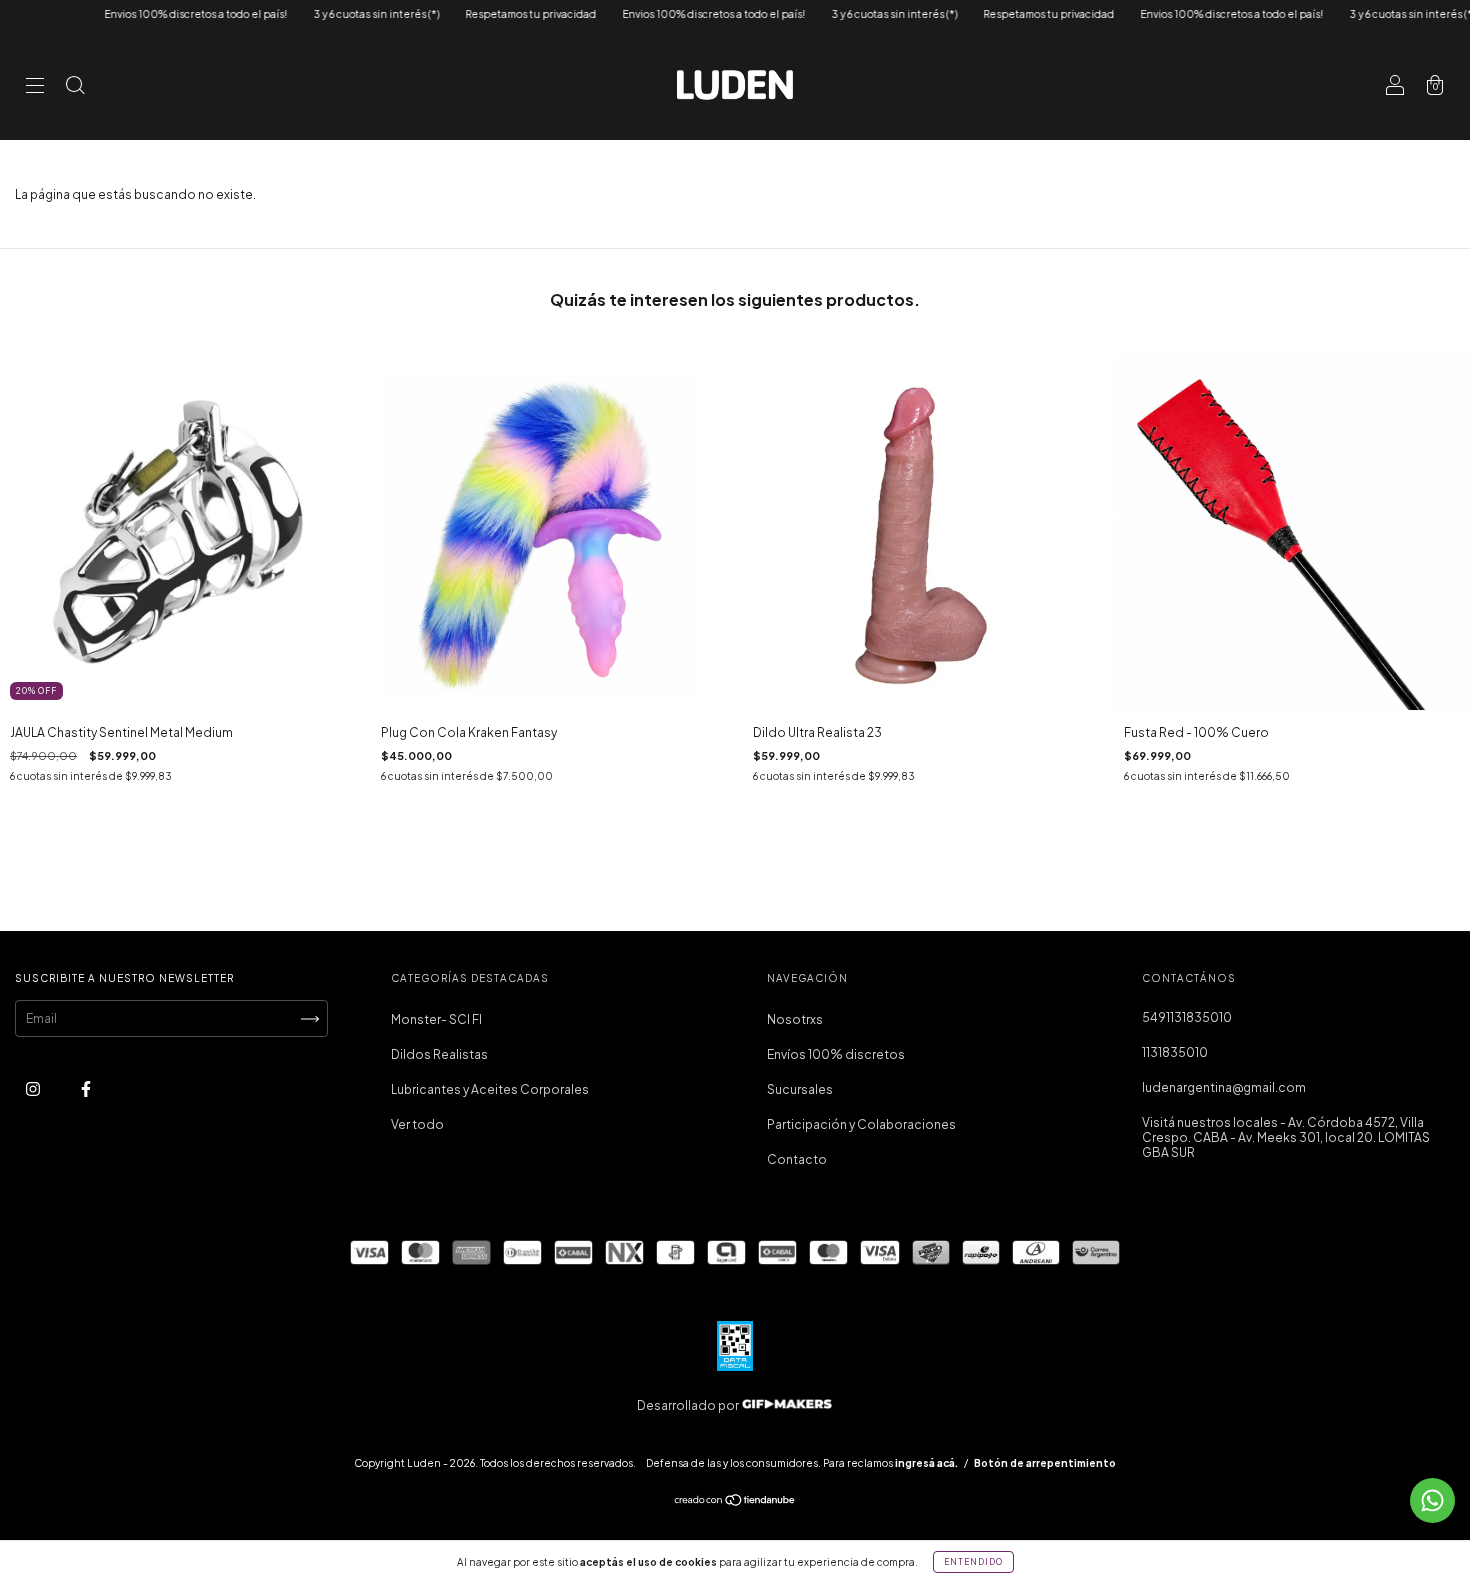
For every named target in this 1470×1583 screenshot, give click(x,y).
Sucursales (800, 1089)
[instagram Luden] (34, 1089)
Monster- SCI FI (436, 1019)
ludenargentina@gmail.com (1224, 1087)
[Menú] (35, 87)
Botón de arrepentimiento (1045, 1463)
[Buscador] (75, 87)
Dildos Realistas (439, 1054)
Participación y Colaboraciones (861, 1124)
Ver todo (417, 1124)
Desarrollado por (689, 1405)
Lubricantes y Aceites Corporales (490, 1089)
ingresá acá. (926, 1463)
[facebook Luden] (86, 1089)
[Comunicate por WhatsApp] (1432, 1500)
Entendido (973, 1562)
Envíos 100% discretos (836, 1054)
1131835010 (1175, 1052)
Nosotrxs (795, 1019)
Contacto (797, 1159)
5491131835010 (1187, 1017)
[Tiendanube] (735, 1502)
